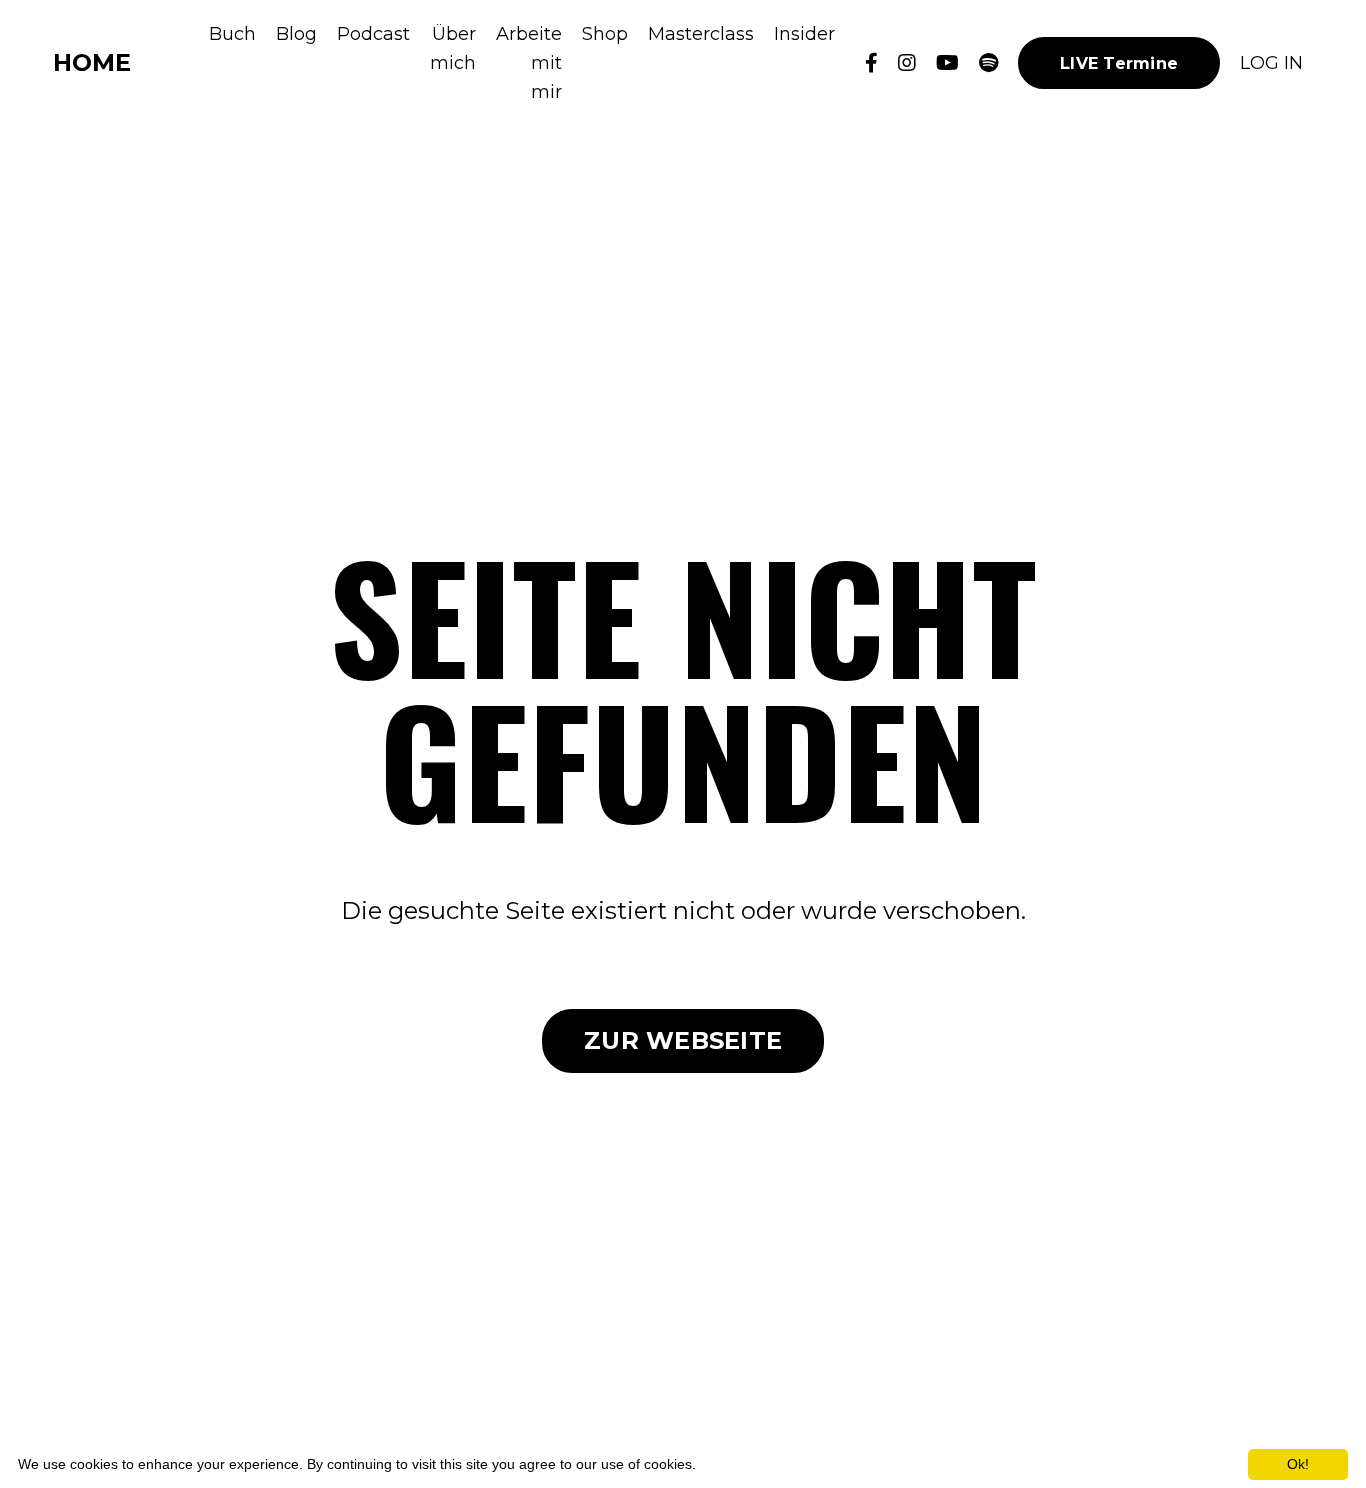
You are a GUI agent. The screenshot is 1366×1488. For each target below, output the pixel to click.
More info (730, 1464)
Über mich (453, 48)
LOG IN (1271, 63)
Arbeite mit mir (529, 63)
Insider (804, 34)
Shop (605, 34)
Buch (232, 34)
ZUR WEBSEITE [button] (683, 1040)
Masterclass (701, 34)
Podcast (373, 34)
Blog (296, 34)
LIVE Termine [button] (1119, 63)
